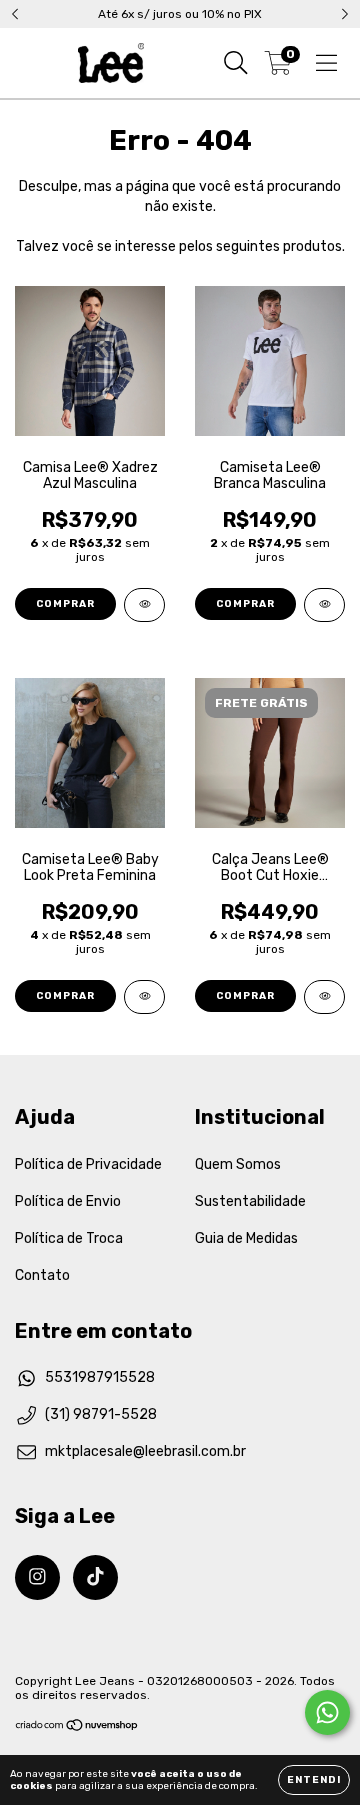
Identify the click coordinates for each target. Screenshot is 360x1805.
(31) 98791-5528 (101, 1414)
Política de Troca (69, 1238)
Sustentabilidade (250, 1201)
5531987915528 (100, 1377)
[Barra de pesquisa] (236, 63)
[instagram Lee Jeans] (37, 1577)
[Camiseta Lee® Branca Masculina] (324, 605)
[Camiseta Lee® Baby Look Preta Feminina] (144, 997)
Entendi (314, 1780)
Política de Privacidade (88, 1164)
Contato (42, 1275)
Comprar (65, 604)
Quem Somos (238, 1164)
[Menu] (326, 63)
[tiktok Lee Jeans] (95, 1577)
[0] (278, 68)
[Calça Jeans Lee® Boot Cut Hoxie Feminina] (324, 997)
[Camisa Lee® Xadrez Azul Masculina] (144, 605)
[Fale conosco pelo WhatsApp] (327, 1712)
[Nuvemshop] (77, 1728)
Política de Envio (68, 1201)
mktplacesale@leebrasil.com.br (145, 1451)
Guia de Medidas (246, 1238)
